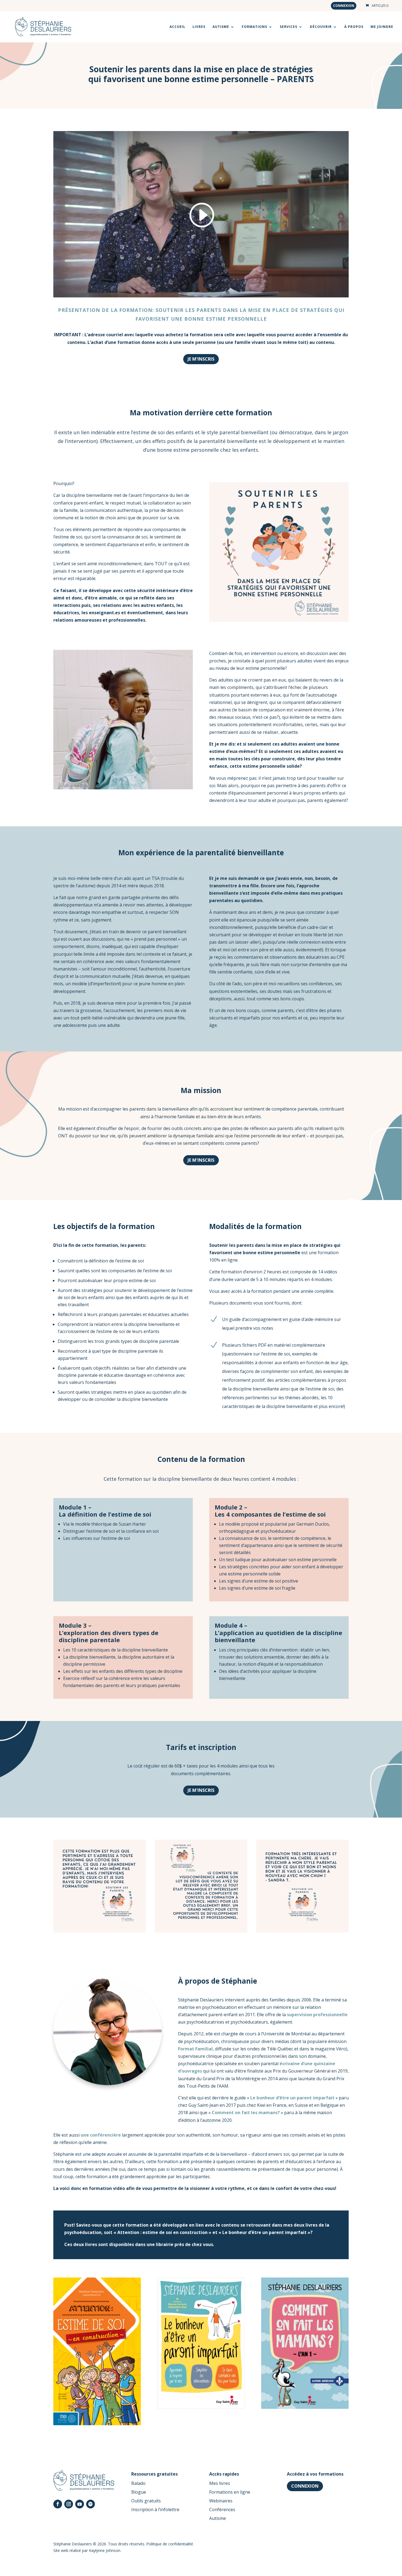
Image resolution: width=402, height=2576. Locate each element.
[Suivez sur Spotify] (91, 2504)
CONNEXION (305, 2486)
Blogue (139, 2492)
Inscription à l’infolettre (155, 2510)
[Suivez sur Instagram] (69, 2504)
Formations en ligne (230, 2492)
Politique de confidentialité (170, 2544)
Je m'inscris (201, 359)
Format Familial (195, 2049)
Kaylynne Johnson (105, 2550)
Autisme (218, 2518)
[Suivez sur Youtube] (80, 2504)
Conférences (222, 2510)
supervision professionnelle (317, 2015)
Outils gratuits (146, 2501)
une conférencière (101, 2135)
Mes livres (220, 2483)
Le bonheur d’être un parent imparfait (292, 2098)
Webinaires (221, 2501)
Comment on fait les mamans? (246, 2113)
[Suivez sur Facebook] (58, 2504)
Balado (138, 2483)
